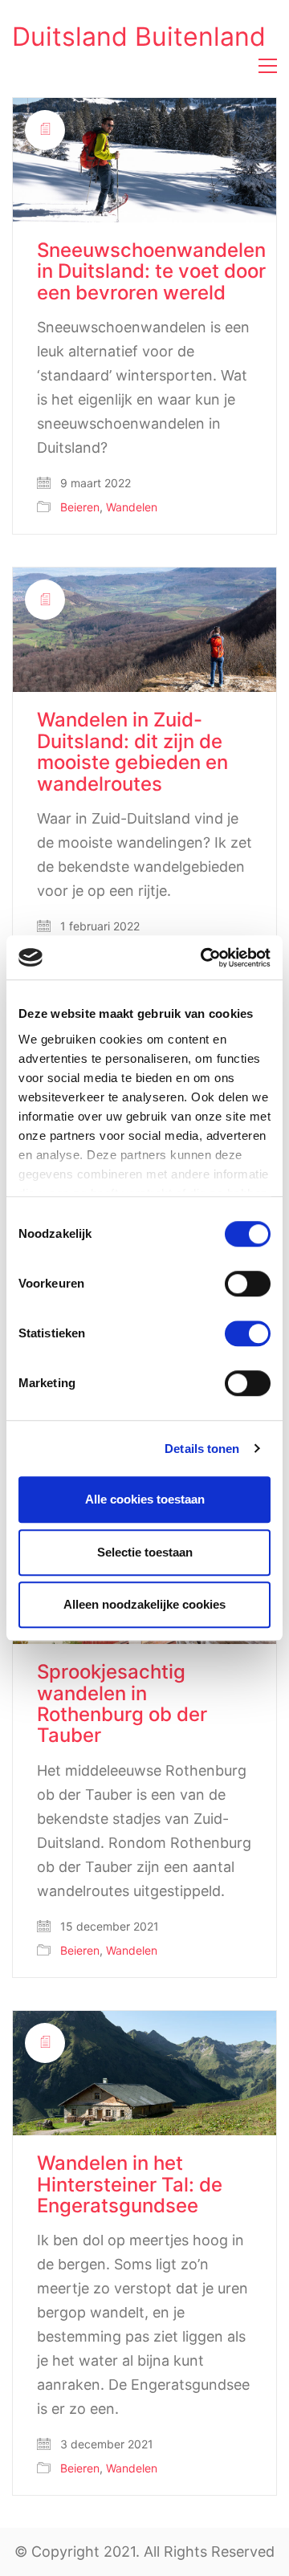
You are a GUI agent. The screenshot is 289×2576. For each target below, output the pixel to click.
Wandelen (132, 507)
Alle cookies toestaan (145, 1499)
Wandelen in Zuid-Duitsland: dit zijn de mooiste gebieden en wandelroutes (132, 752)
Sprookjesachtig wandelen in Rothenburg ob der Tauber (122, 1704)
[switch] (248, 1284)
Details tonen (202, 1449)
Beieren (80, 507)
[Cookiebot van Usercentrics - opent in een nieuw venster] (204, 958)
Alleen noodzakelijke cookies (144, 1604)
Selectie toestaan (145, 1552)
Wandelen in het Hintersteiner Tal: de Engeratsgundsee (130, 2185)
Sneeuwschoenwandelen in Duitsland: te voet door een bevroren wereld (151, 272)
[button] (268, 66)
